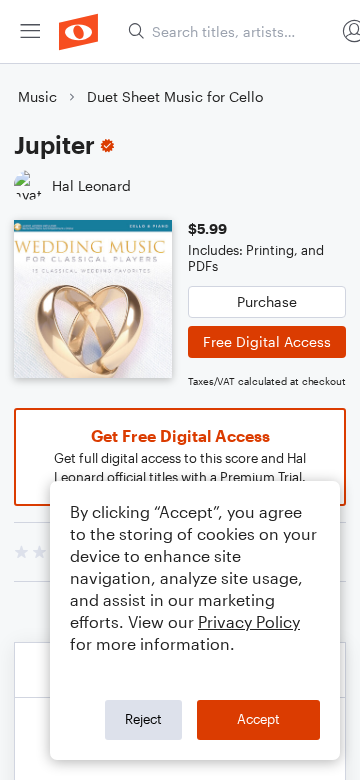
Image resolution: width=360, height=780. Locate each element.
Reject (143, 719)
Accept (258, 719)
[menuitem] (30, 31)
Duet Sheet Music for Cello (175, 96)
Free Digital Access (267, 341)
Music (37, 96)
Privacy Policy (249, 621)
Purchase (267, 301)
